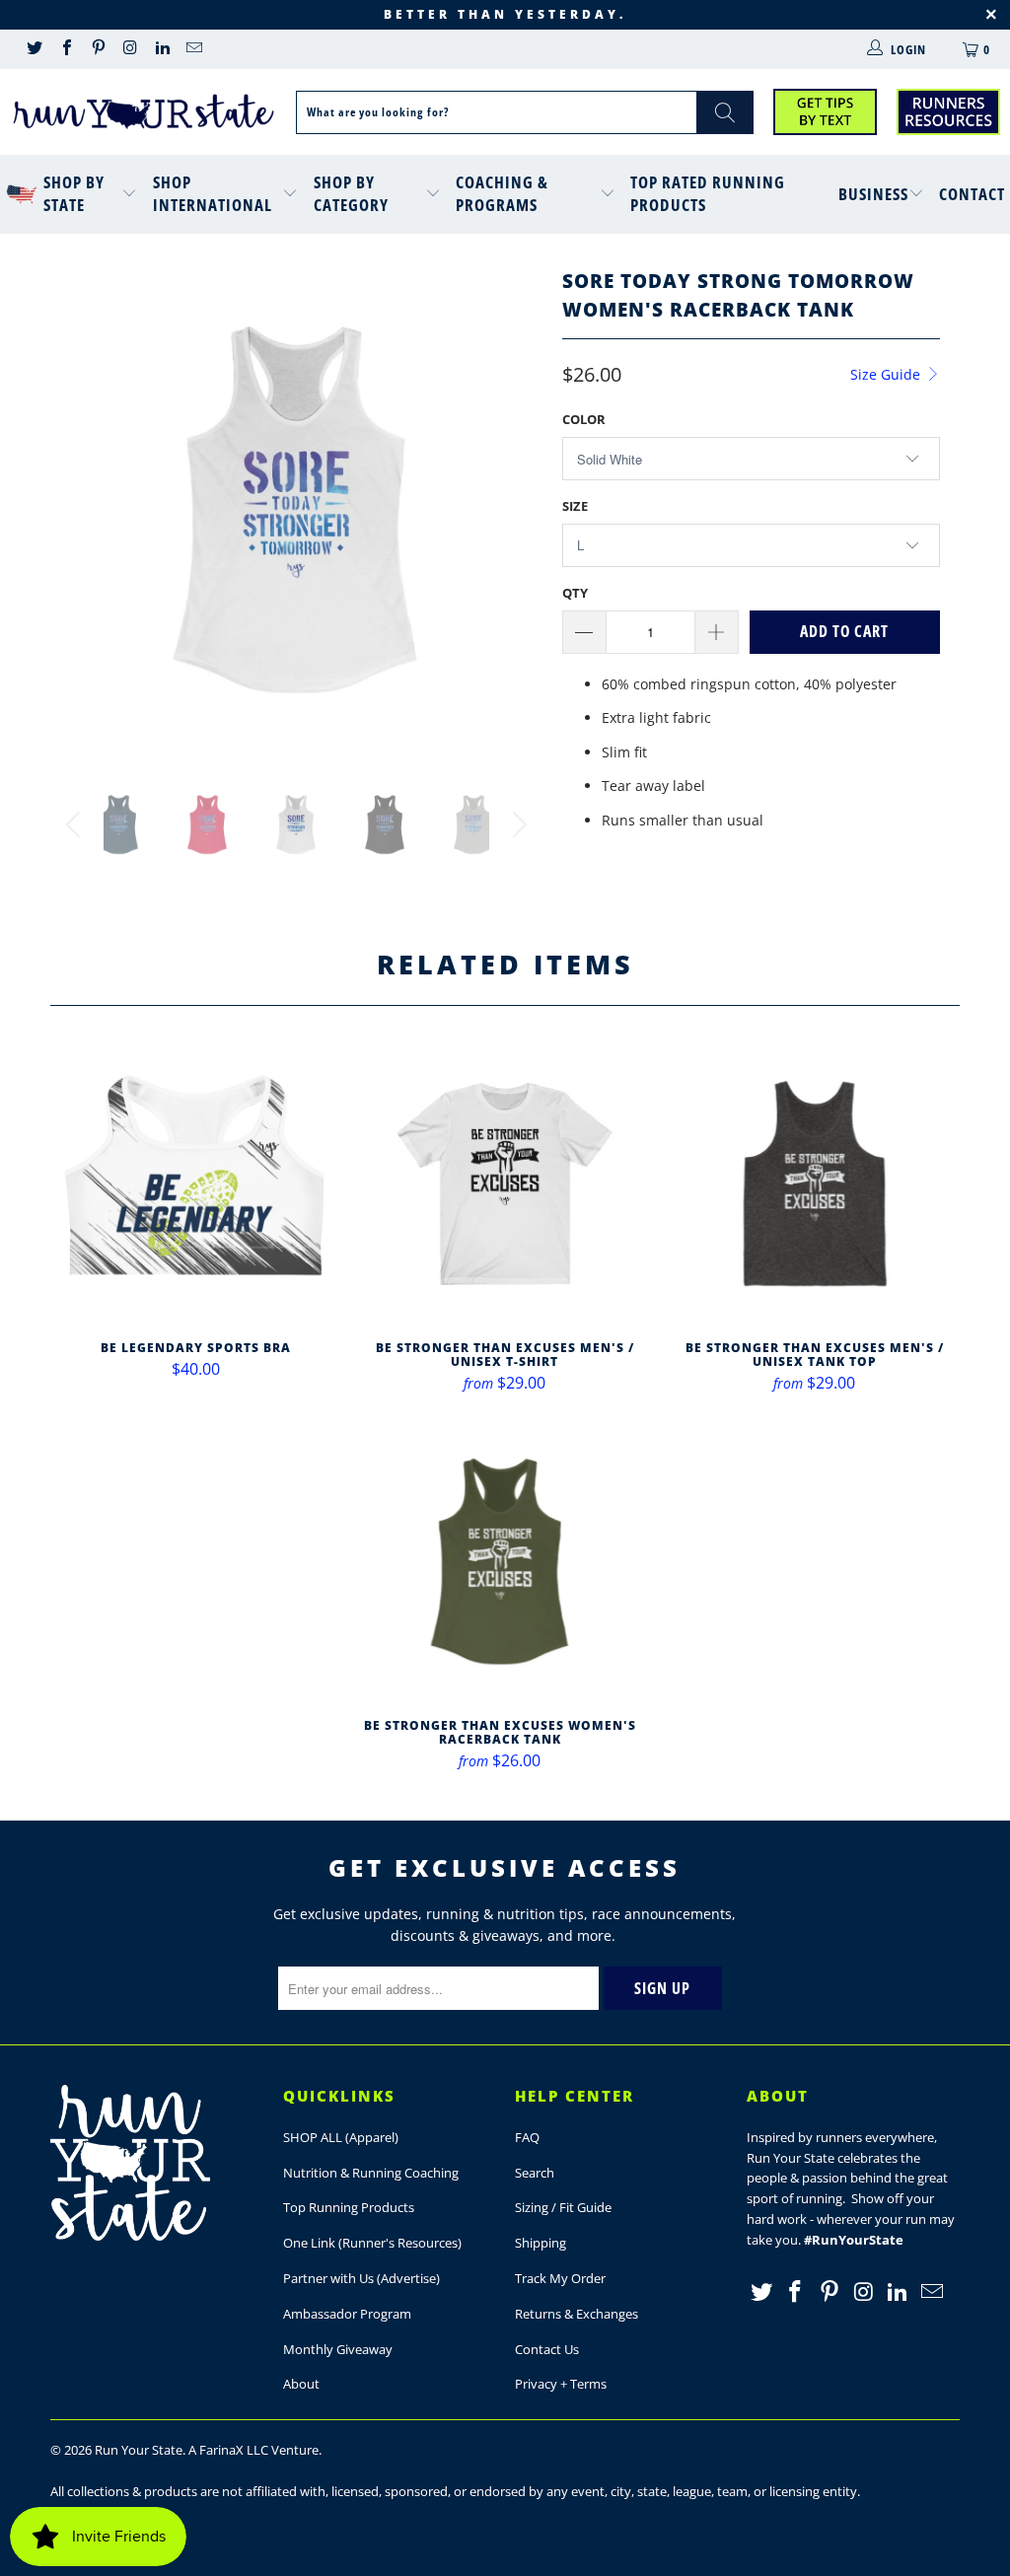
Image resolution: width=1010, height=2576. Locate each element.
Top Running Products (349, 2207)
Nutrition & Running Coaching (371, 2173)
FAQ (527, 2137)
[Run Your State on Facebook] (65, 49)
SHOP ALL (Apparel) (341, 2137)
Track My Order (560, 2278)
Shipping (541, 2243)
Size (575, 506)
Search (535, 2173)
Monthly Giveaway (338, 2349)
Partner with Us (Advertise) (361, 2278)
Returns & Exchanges (577, 2314)
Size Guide (887, 374)
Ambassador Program (347, 2314)
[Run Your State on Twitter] (34, 49)
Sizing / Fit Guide (563, 2207)
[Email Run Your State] (193, 49)
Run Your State (139, 2450)
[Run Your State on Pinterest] (98, 49)
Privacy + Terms (561, 2384)
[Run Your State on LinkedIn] (162, 49)
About (301, 2384)
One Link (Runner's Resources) (372, 2243)
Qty (575, 593)
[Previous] (76, 509)
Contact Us (547, 2349)
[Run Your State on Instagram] (129, 49)
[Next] (516, 509)
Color (584, 419)
